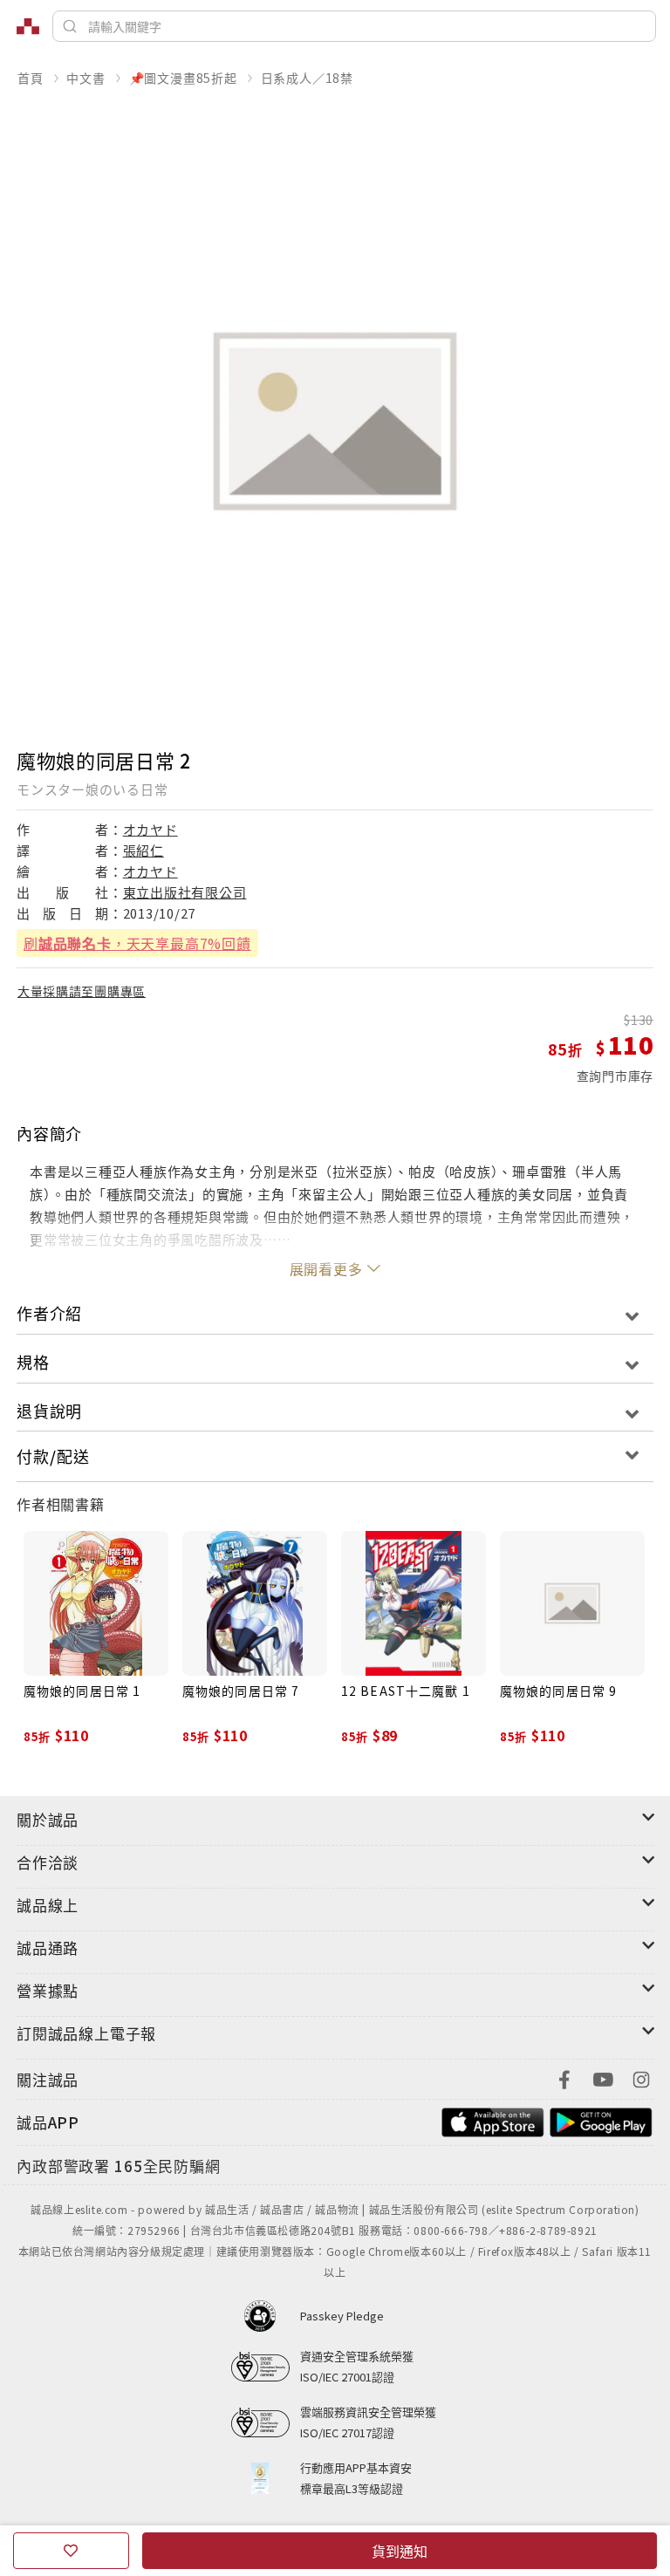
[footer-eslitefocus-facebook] (564, 2077)
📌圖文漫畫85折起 (183, 78)
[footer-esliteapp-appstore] (493, 2120)
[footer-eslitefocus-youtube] (603, 2077)
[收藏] (71, 2551)
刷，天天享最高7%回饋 (137, 943)
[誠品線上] (28, 26)
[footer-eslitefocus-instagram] (641, 2077)
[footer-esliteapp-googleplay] (601, 2120)
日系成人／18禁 (307, 78)
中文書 (85, 78)
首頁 (31, 78)
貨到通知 (400, 2551)
